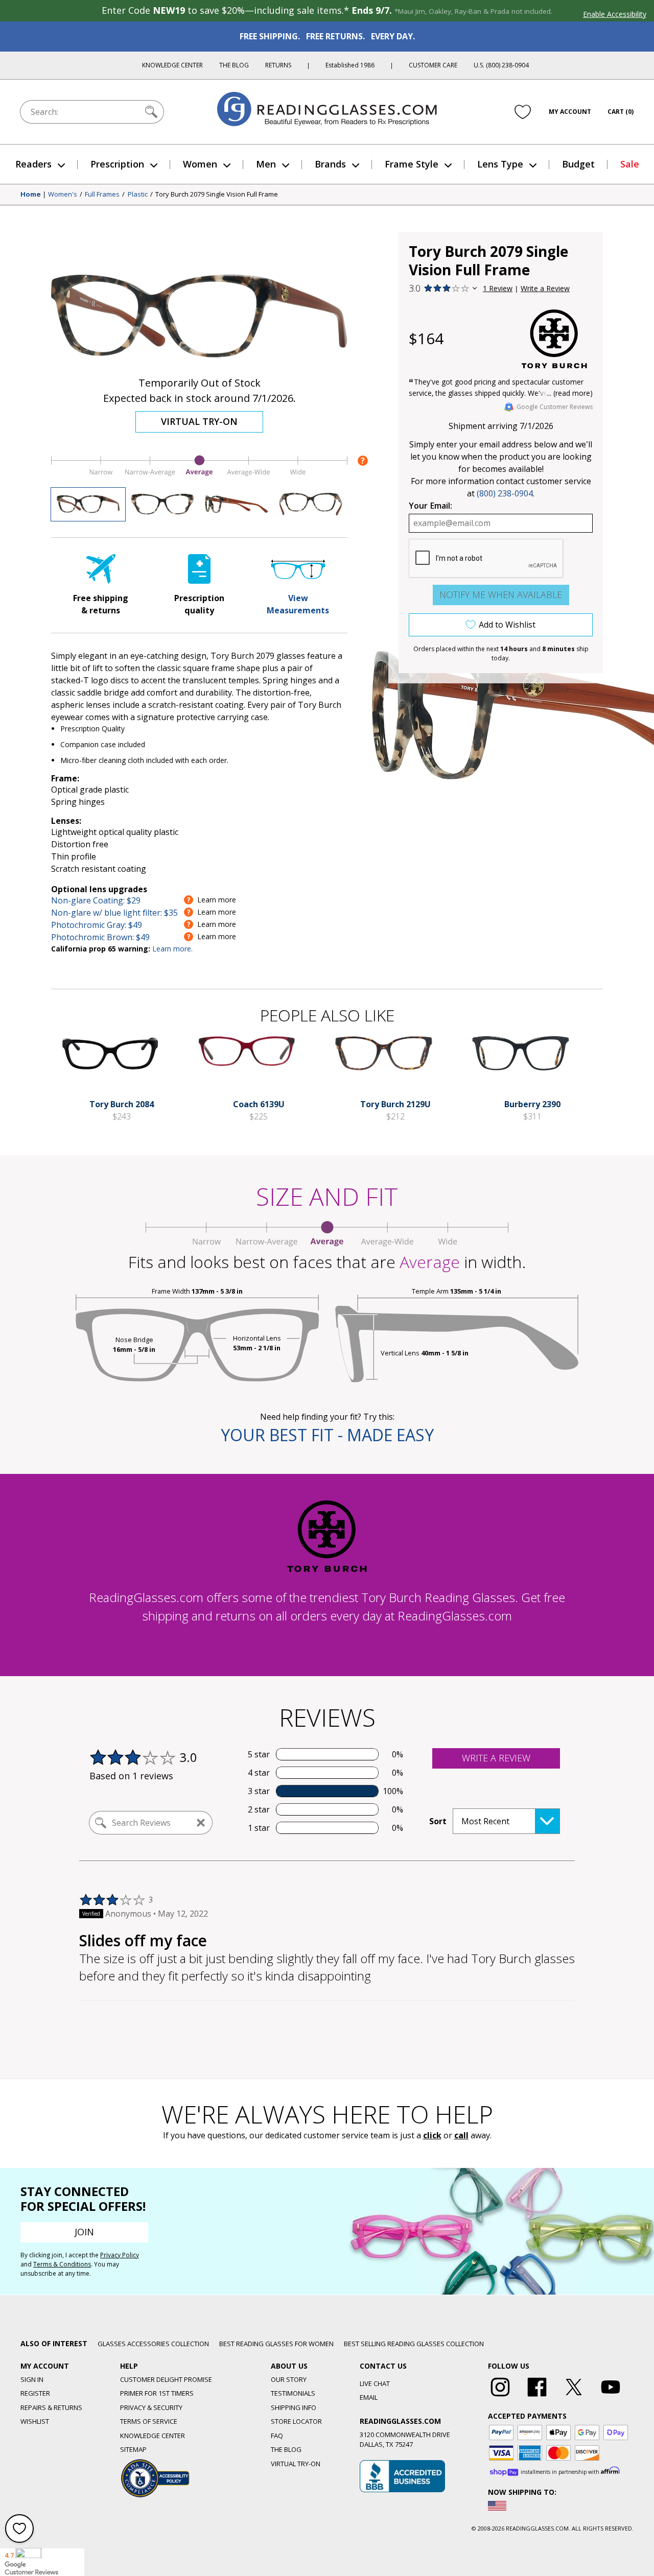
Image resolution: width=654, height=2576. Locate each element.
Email (369, 2397)
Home (31, 195)
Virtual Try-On (199, 421)
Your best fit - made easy (327, 1435)
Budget (578, 164)
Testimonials (293, 2393)
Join (84, 2232)
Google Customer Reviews (555, 407)
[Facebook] (537, 2397)
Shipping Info (294, 2407)
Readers (33, 164)
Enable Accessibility (615, 14)
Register (35, 2393)
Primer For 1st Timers (157, 2393)
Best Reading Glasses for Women (276, 2344)
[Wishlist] (523, 112)
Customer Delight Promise (166, 2379)
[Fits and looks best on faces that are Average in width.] (199, 475)
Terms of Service (149, 2421)
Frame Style (412, 164)
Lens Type (500, 164)
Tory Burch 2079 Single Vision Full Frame (217, 195)
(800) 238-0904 (505, 493)
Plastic (138, 195)
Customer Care (433, 65)
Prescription (117, 164)
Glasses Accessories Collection (153, 2344)
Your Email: (430, 506)
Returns (278, 65)
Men (266, 164)
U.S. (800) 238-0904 (501, 65)
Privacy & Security (151, 2407)
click (432, 2135)
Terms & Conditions (62, 2264)
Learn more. (172, 949)
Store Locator (296, 2421)
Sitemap (133, 2449)
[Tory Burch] (554, 339)
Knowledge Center (172, 65)
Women (200, 164)
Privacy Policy (120, 2255)
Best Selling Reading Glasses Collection (414, 2344)
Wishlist (35, 2421)
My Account (570, 112)
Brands (330, 164)
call (461, 2135)
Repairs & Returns (51, 2407)
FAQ (277, 2436)
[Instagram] (500, 2397)
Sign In (32, 2379)
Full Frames (102, 195)
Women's (63, 195)
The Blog (234, 65)
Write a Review (545, 288)
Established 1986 (350, 65)
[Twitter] (574, 2397)
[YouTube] (611, 2397)
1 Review (498, 288)
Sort (438, 1821)
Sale (630, 164)
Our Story (289, 2379)
